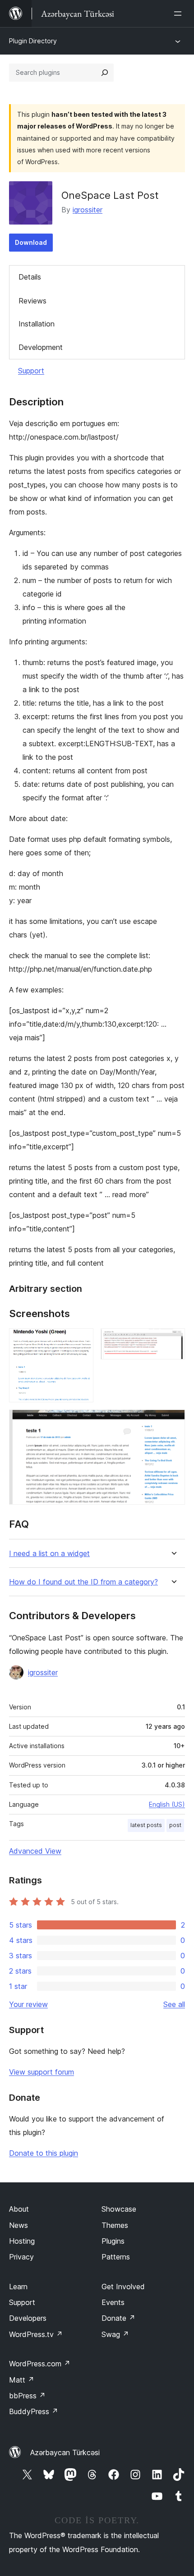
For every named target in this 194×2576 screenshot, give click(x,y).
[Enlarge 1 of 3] (81, 1341)
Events (113, 2302)
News (18, 2225)
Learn (18, 2287)
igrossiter (88, 210)
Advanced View (35, 1851)
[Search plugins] (105, 73)
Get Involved (123, 2287)
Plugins (113, 2241)
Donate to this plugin (44, 2153)
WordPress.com (40, 2364)
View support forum (42, 2072)
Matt (22, 2380)
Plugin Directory (33, 41)
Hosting (22, 2241)
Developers (28, 2318)
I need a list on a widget (49, 1554)
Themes (115, 2225)
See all (174, 2004)
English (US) (167, 1804)
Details (30, 277)
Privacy (21, 2257)
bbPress (27, 2396)
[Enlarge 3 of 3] (173, 1422)
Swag (115, 2334)
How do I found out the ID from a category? (83, 1582)
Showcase (119, 2209)
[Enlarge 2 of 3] (173, 1341)
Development (41, 347)
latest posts (146, 1825)
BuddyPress (34, 2411)
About (19, 2209)
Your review (28, 2004)
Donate (118, 2318)
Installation (37, 324)
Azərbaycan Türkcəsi (65, 2452)
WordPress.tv (36, 2334)
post (175, 1825)
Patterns (116, 2257)
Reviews (32, 301)
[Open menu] (180, 14)
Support (31, 371)
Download (31, 242)
